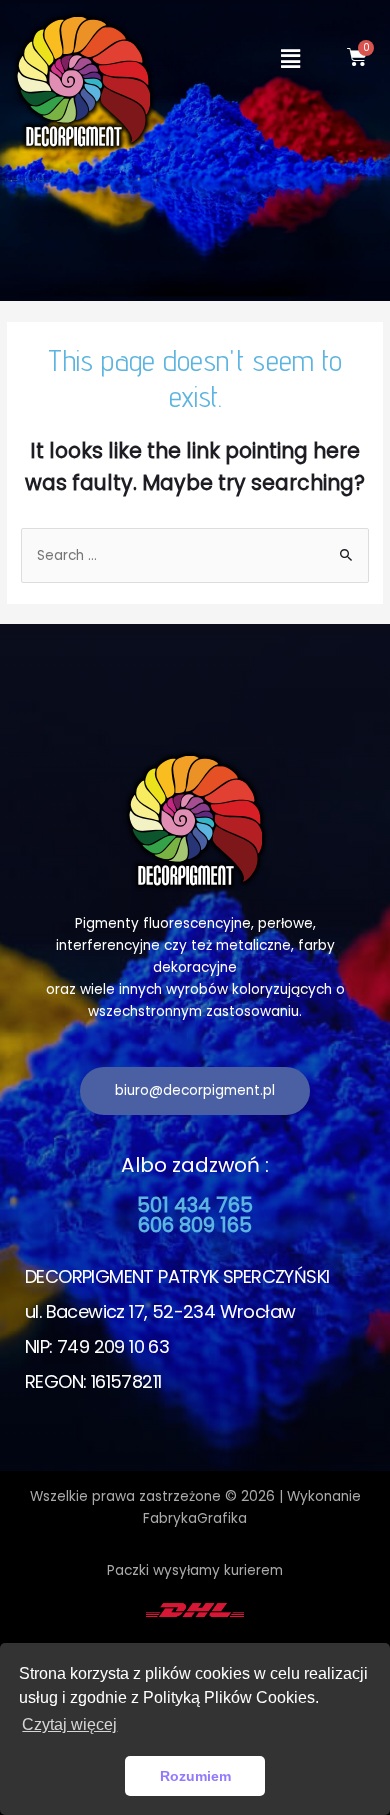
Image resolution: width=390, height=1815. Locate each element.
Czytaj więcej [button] (69, 1724)
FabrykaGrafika (195, 1518)
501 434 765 (195, 1205)
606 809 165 (195, 1225)
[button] (195, 1091)
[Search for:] (195, 555)
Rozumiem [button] (195, 1776)
